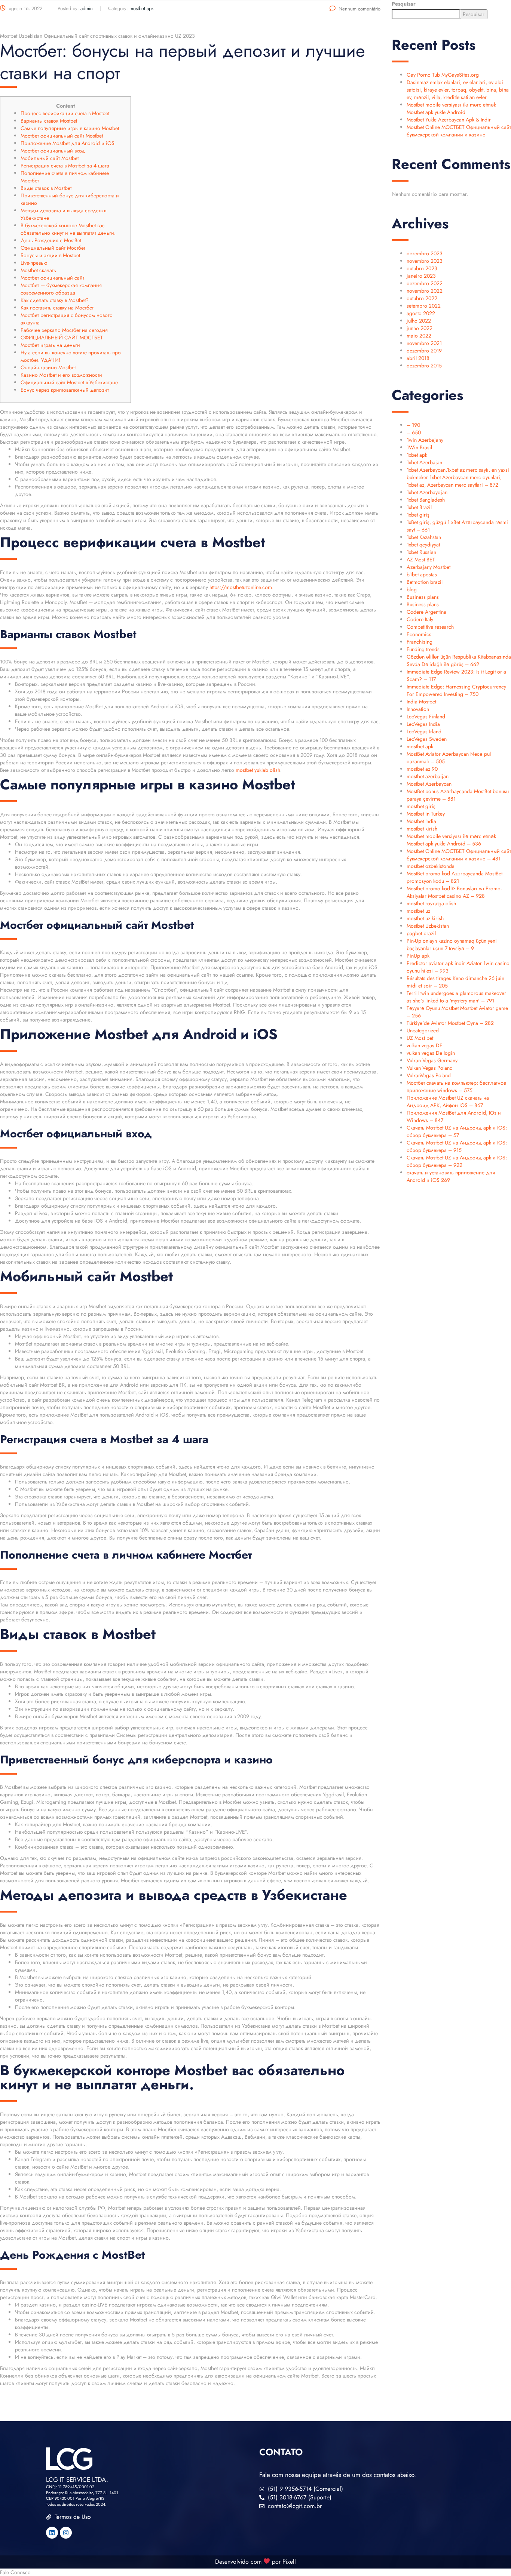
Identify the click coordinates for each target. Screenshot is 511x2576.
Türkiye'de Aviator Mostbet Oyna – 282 (450, 1023)
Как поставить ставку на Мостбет (57, 308)
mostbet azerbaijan (428, 776)
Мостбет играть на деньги (50, 345)
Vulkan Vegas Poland (430, 1068)
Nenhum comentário (359, 9)
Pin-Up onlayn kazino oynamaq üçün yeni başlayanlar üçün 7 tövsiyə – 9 (452, 945)
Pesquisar (404, 4)
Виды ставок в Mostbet (46, 188)
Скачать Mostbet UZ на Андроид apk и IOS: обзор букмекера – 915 (457, 1146)
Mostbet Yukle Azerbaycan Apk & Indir (449, 120)
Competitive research (430, 627)
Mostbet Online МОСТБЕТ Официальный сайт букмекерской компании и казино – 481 (459, 855)
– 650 (414, 432)
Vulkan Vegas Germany (432, 1060)
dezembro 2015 (424, 366)
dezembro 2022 (425, 283)
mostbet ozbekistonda (431, 866)
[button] (255, 2572)
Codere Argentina (426, 612)
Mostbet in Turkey (426, 814)
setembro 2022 (424, 306)
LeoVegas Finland (426, 717)
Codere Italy (420, 619)
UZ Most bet (420, 1038)
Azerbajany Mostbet (429, 567)
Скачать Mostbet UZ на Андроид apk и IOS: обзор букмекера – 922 (457, 1161)
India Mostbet (421, 702)
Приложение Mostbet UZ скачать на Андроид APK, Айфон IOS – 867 (448, 1101)
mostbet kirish (422, 829)
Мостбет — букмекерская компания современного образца (61, 289)
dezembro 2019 (424, 351)
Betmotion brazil (425, 582)
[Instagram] (66, 2533)
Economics (419, 634)
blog (412, 589)
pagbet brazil (421, 933)
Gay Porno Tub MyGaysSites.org (443, 75)
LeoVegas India (423, 724)
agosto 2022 (421, 313)
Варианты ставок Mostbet (49, 121)
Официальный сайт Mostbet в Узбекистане (69, 382)
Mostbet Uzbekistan (428, 926)
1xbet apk (417, 455)
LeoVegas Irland (424, 731)
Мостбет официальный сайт (52, 278)
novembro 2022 (425, 291)
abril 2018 (418, 358)
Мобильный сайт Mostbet (50, 158)
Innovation (418, 709)
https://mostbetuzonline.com (241, 587)
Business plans (423, 597)
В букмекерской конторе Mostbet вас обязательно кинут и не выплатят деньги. (68, 229)
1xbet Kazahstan (424, 537)
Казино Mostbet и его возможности (61, 375)
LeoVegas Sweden (427, 739)
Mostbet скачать (38, 270)
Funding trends (423, 649)
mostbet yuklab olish (258, 770)
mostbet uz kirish (425, 918)
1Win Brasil (419, 447)
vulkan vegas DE (425, 1045)
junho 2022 (420, 328)
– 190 (413, 425)
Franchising (420, 642)
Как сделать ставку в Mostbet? (55, 300)
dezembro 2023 (425, 253)
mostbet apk (420, 746)
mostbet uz (418, 911)
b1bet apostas (422, 574)
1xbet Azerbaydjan (427, 492)
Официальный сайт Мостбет (53, 248)
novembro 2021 (424, 343)
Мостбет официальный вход (53, 151)
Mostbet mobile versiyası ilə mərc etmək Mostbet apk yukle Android (451, 108)
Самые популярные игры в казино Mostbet (70, 128)
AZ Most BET (421, 560)
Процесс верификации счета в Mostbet (65, 113)
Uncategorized (423, 1030)
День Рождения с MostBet (51, 240)
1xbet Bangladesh (426, 500)
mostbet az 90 (422, 769)
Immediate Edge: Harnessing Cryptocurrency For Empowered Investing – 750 (456, 690)
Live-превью (34, 263)
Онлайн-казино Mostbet (48, 367)
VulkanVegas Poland (429, 1075)
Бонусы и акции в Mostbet (50, 255)
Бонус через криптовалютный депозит (65, 390)
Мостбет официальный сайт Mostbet (62, 136)
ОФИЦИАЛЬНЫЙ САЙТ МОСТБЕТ (62, 338)
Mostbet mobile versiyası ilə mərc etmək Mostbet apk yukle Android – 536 (451, 840)
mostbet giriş (421, 806)
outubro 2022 (422, 298)
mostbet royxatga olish (431, 903)
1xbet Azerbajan (424, 462)
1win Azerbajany (425, 440)
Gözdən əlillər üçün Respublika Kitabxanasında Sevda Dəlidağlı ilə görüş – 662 (459, 660)
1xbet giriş (418, 515)
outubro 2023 (422, 268)
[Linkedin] (52, 2533)
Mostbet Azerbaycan (429, 784)
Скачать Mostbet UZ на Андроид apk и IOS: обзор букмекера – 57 (457, 1131)
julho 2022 (419, 321)
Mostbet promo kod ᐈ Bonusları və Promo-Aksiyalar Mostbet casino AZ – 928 (454, 892)
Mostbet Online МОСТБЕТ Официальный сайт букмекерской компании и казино (459, 131)
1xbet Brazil (419, 507)
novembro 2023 (425, 261)
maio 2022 (419, 336)
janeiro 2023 (421, 276)
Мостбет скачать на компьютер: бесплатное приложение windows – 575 (456, 1087)
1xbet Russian (421, 552)
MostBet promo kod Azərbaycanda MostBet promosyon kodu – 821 (455, 877)
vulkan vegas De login (431, 1053)
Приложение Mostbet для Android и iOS (68, 143)
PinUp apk (418, 956)
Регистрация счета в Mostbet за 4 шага (65, 166)
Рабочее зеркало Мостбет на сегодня (64, 330)
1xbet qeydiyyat (423, 545)
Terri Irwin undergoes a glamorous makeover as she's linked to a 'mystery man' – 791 (456, 997)
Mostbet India (421, 821)
